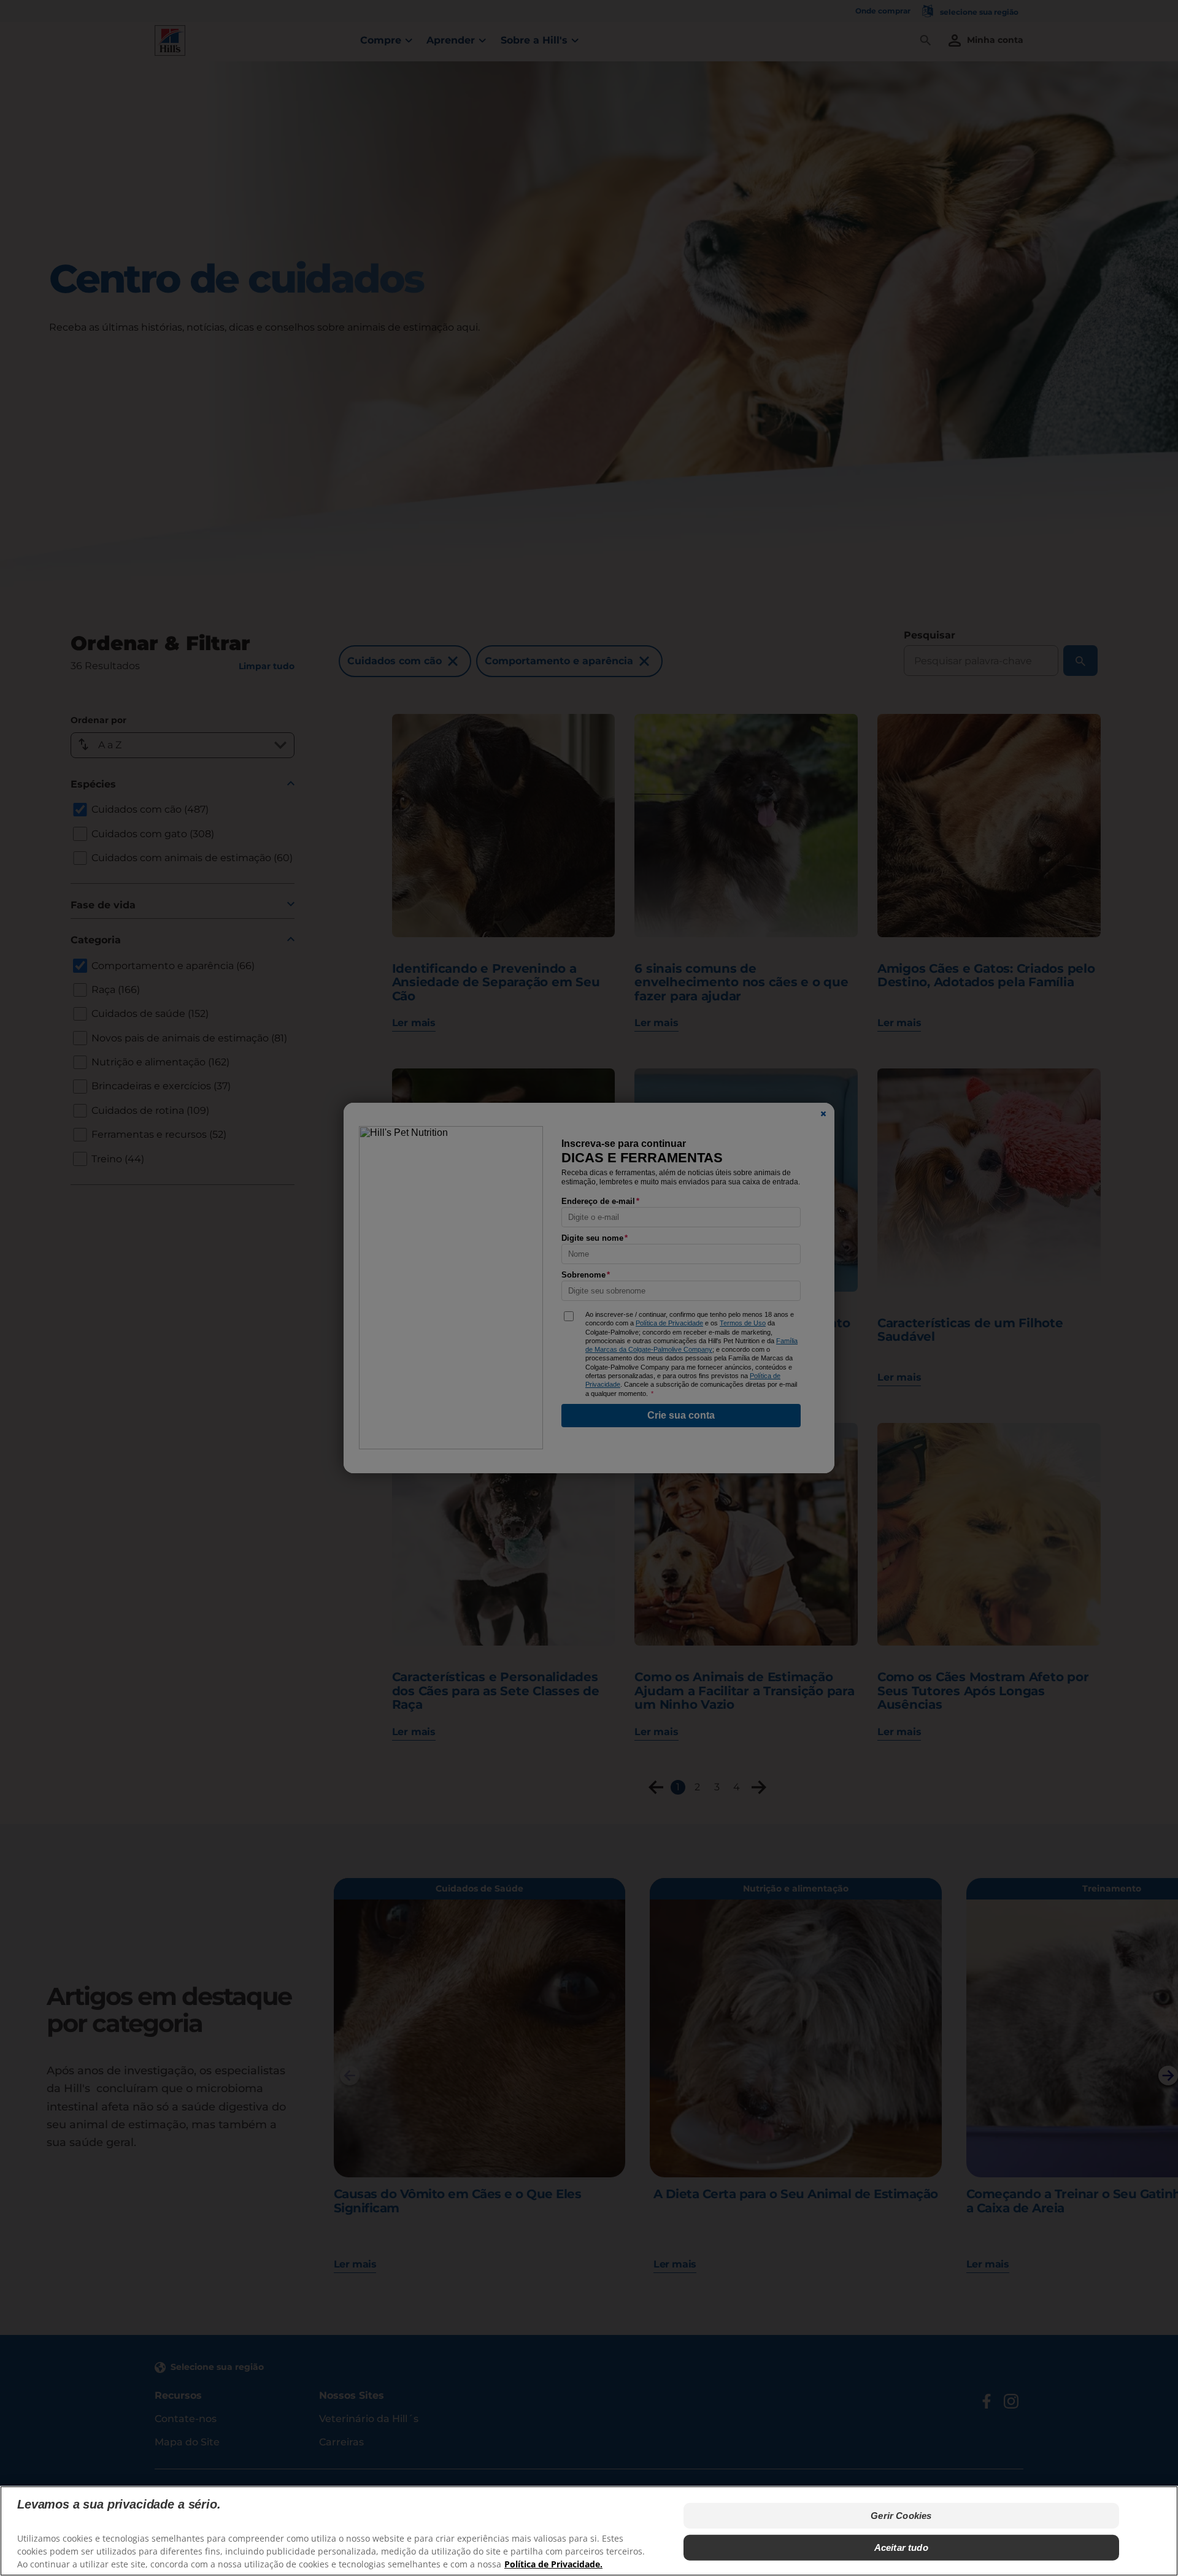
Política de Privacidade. (553, 2564)
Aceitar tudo (901, 2547)
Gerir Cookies (901, 2516)
